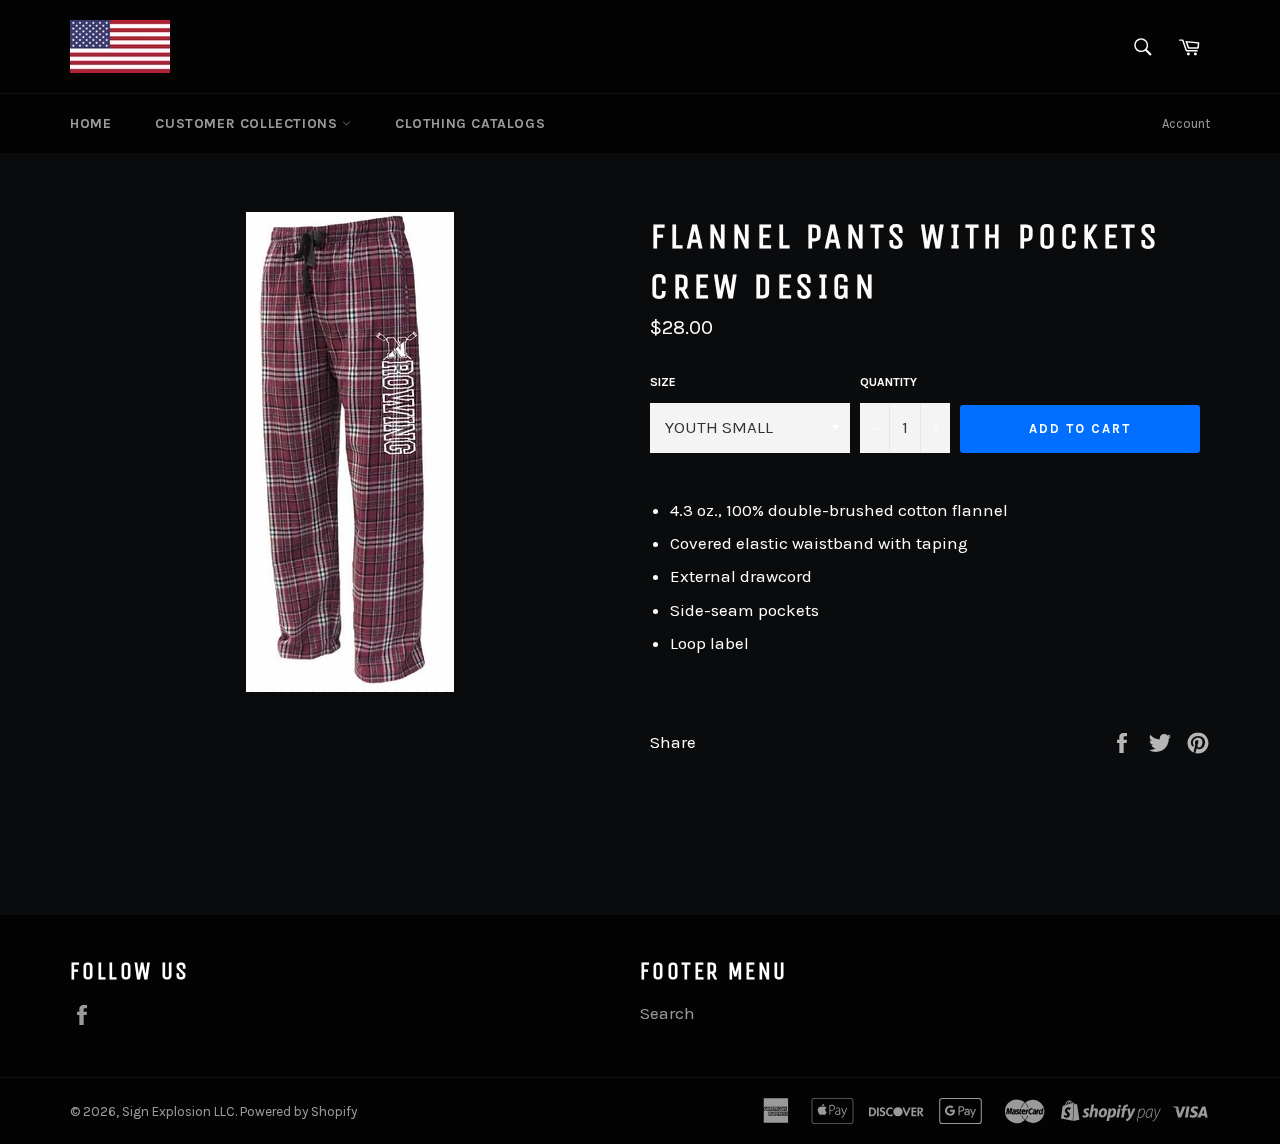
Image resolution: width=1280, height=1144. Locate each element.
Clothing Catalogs (470, 123)
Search (667, 1013)
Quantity (888, 382)
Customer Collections (248, 123)
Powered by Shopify (298, 1111)
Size (663, 382)
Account (1186, 123)
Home (90, 123)
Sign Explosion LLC (178, 1111)
